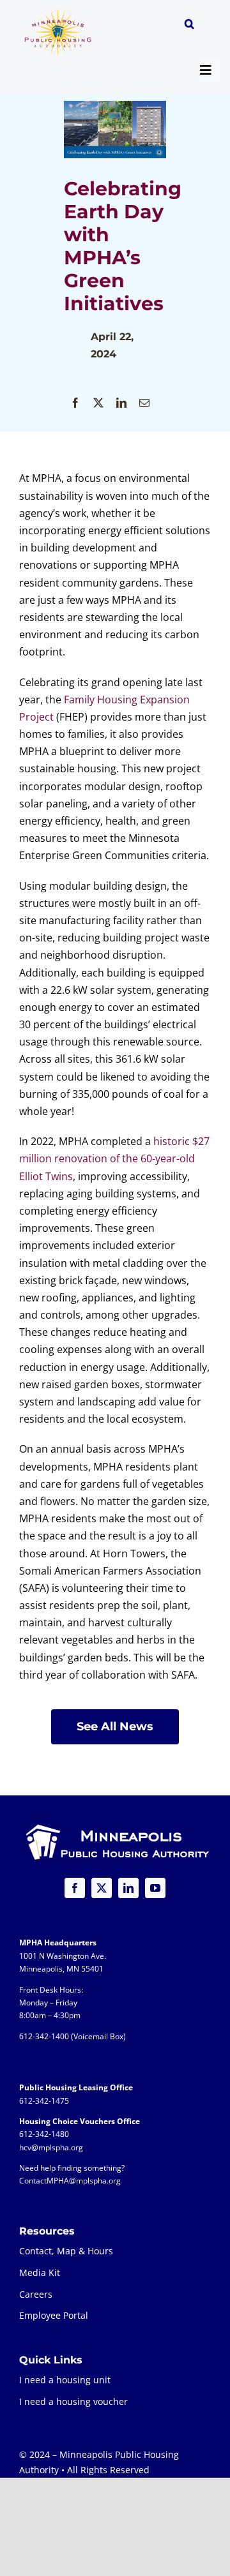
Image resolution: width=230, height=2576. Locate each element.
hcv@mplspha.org (51, 2147)
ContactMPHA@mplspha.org (70, 2181)
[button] (189, 26)
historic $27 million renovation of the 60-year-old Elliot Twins (114, 1158)
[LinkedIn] (121, 403)
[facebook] (75, 1888)
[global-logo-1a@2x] (58, 13)
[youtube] (155, 1888)
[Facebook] (75, 403)
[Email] (144, 403)
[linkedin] (128, 1888)
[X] (98, 403)
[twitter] (102, 1888)
